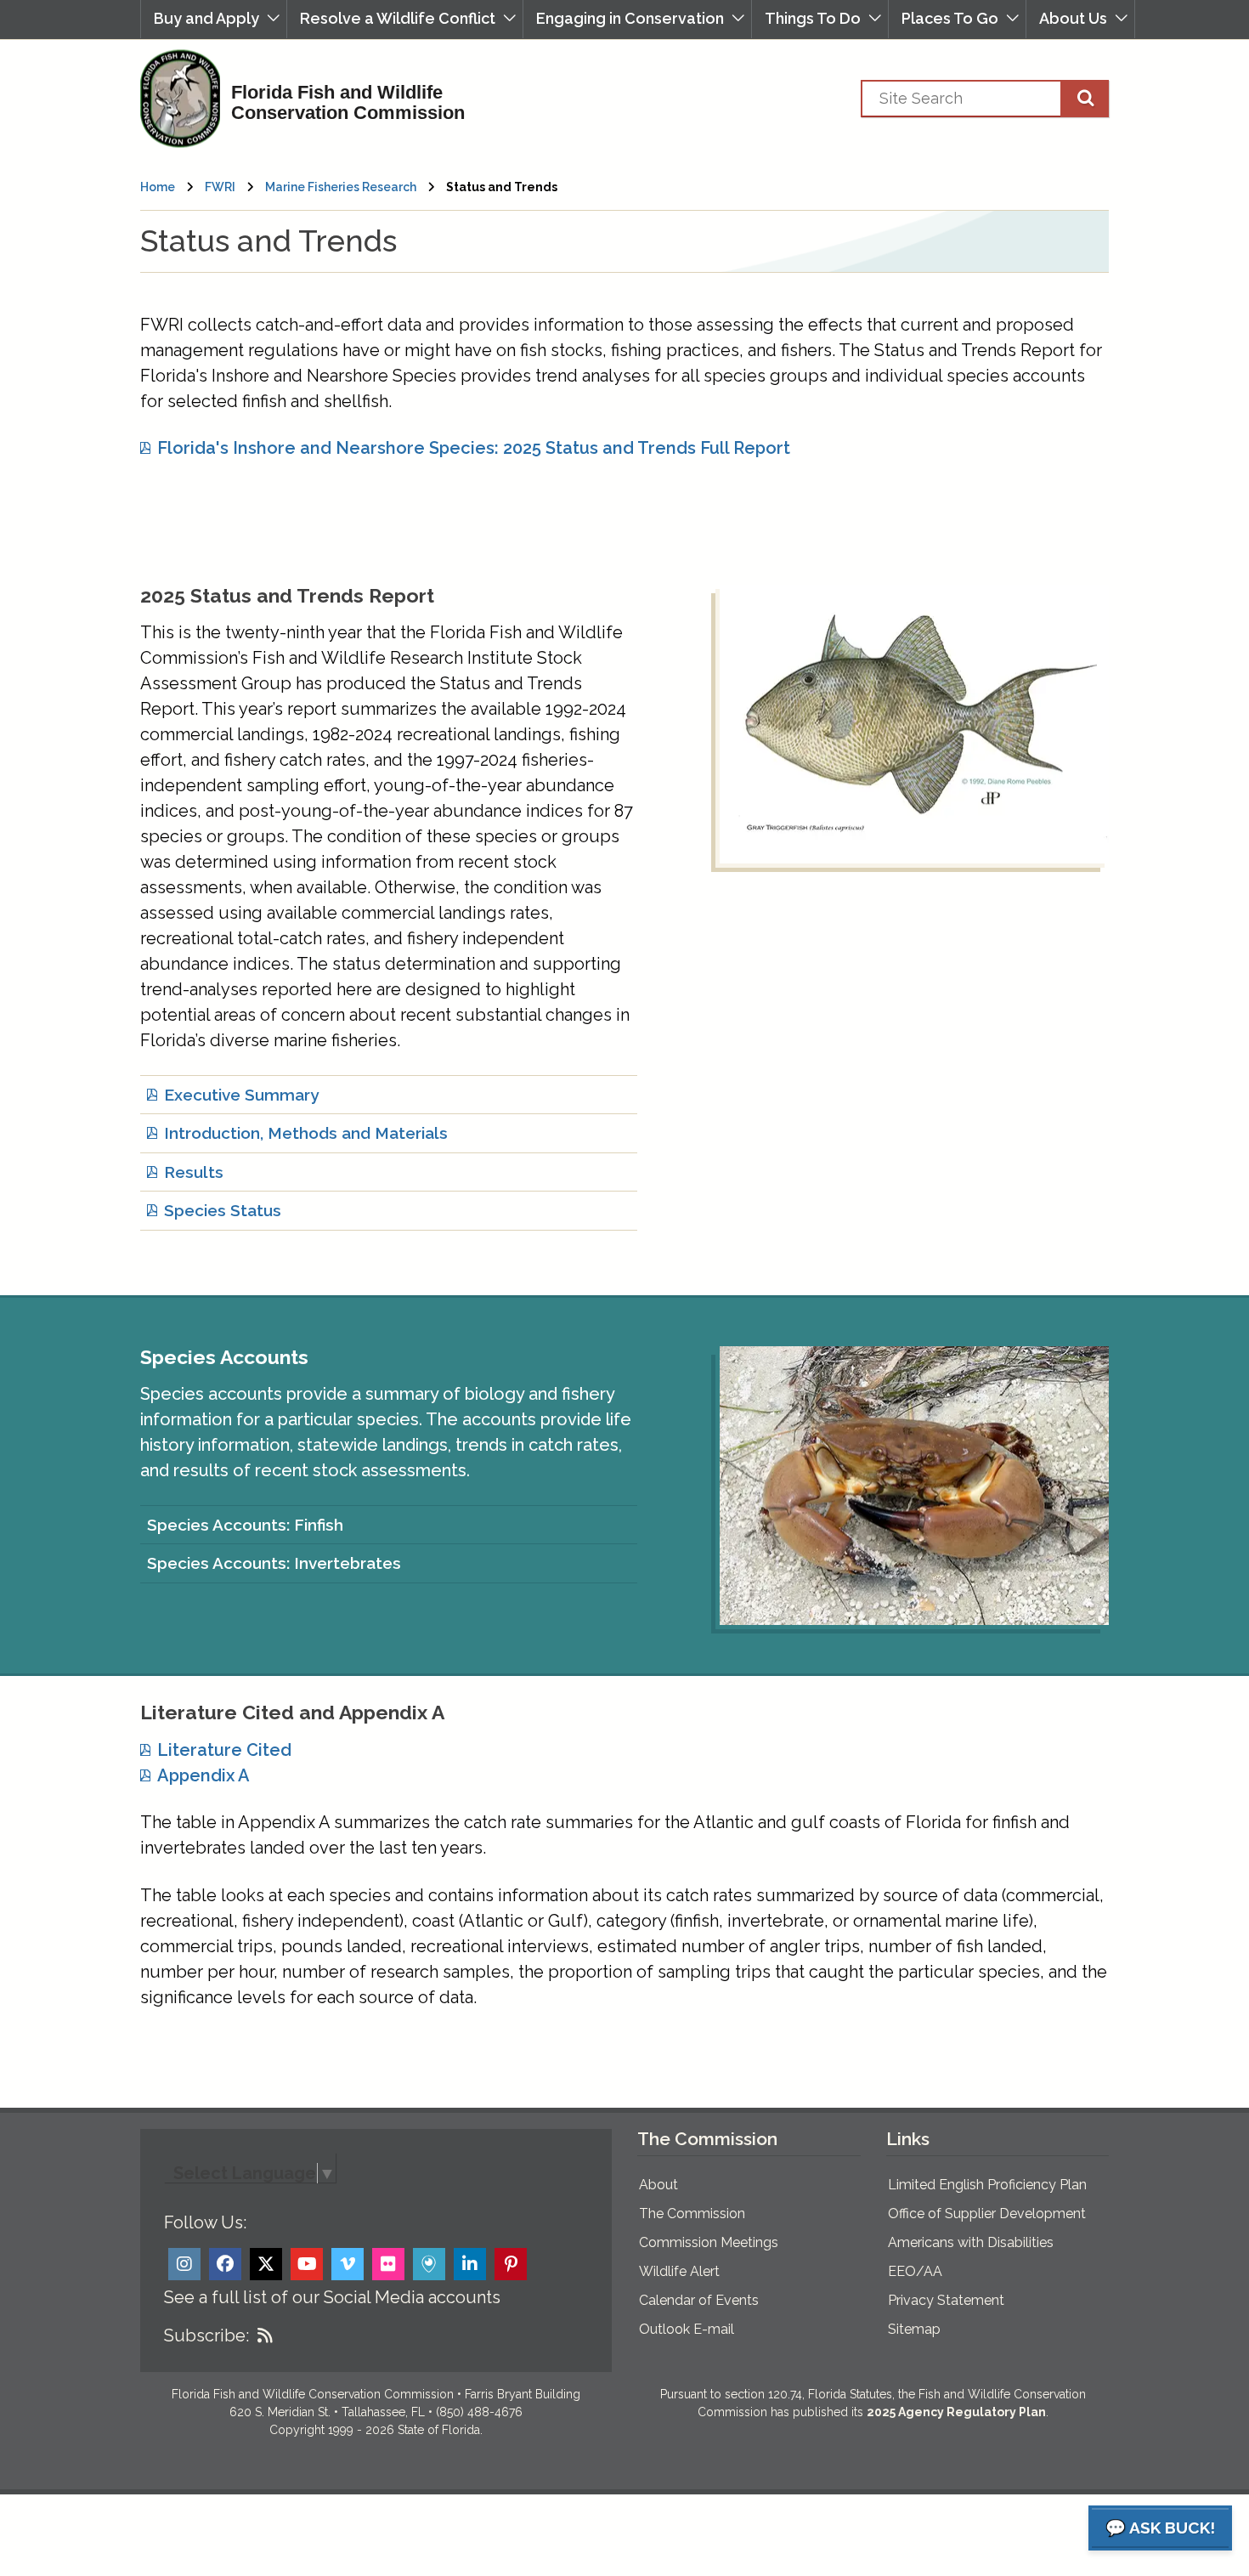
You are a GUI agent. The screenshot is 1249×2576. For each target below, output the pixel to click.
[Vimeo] (348, 2264)
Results (194, 1172)
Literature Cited (224, 1750)
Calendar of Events (699, 2300)
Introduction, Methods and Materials (306, 1133)
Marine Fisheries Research (341, 187)
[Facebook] (225, 2264)
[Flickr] (388, 2264)
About (658, 2185)
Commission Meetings (709, 2242)
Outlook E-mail (687, 2329)
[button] (214, 19)
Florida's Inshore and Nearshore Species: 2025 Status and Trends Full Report (474, 448)
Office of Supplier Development (987, 2214)
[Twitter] (266, 2264)
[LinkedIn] (470, 2264)
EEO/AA (915, 2271)
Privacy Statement (946, 2300)
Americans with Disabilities (971, 2242)
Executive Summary (241, 1095)
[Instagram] (184, 2264)
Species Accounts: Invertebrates (274, 1563)
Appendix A (203, 1775)
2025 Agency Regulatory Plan (956, 2412)
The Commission (692, 2214)
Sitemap (914, 2329)
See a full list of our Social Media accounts (332, 2297)
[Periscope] (429, 2264)
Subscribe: (206, 2335)
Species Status (223, 1210)
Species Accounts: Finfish (245, 1525)
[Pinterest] (511, 2264)
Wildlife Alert (679, 2271)
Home (158, 187)
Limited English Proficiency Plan (987, 2185)
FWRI (220, 187)
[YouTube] (307, 2264)
